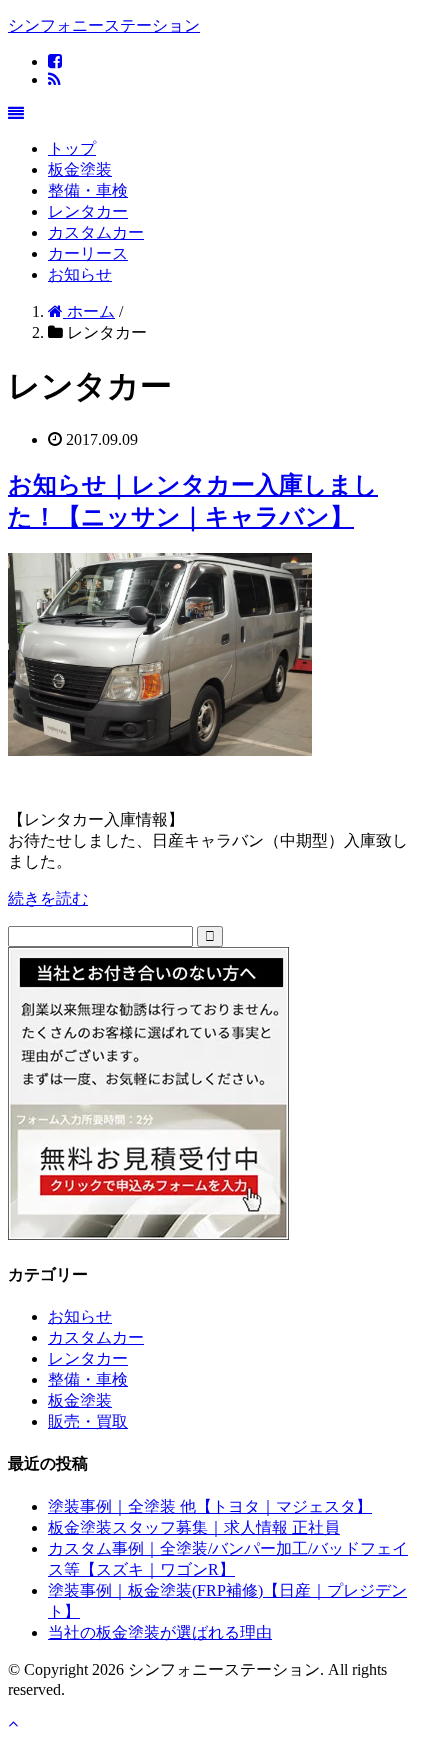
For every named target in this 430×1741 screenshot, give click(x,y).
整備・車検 (88, 190)
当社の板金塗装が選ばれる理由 (160, 1632)
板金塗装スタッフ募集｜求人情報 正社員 (194, 1527)
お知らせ (80, 274)
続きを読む (48, 898)
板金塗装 (80, 169)
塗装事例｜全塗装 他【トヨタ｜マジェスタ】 (210, 1506)
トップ (72, 148)
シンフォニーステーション (104, 25)
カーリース (88, 253)
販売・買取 (88, 1421)
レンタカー (88, 211)
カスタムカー (96, 232)
